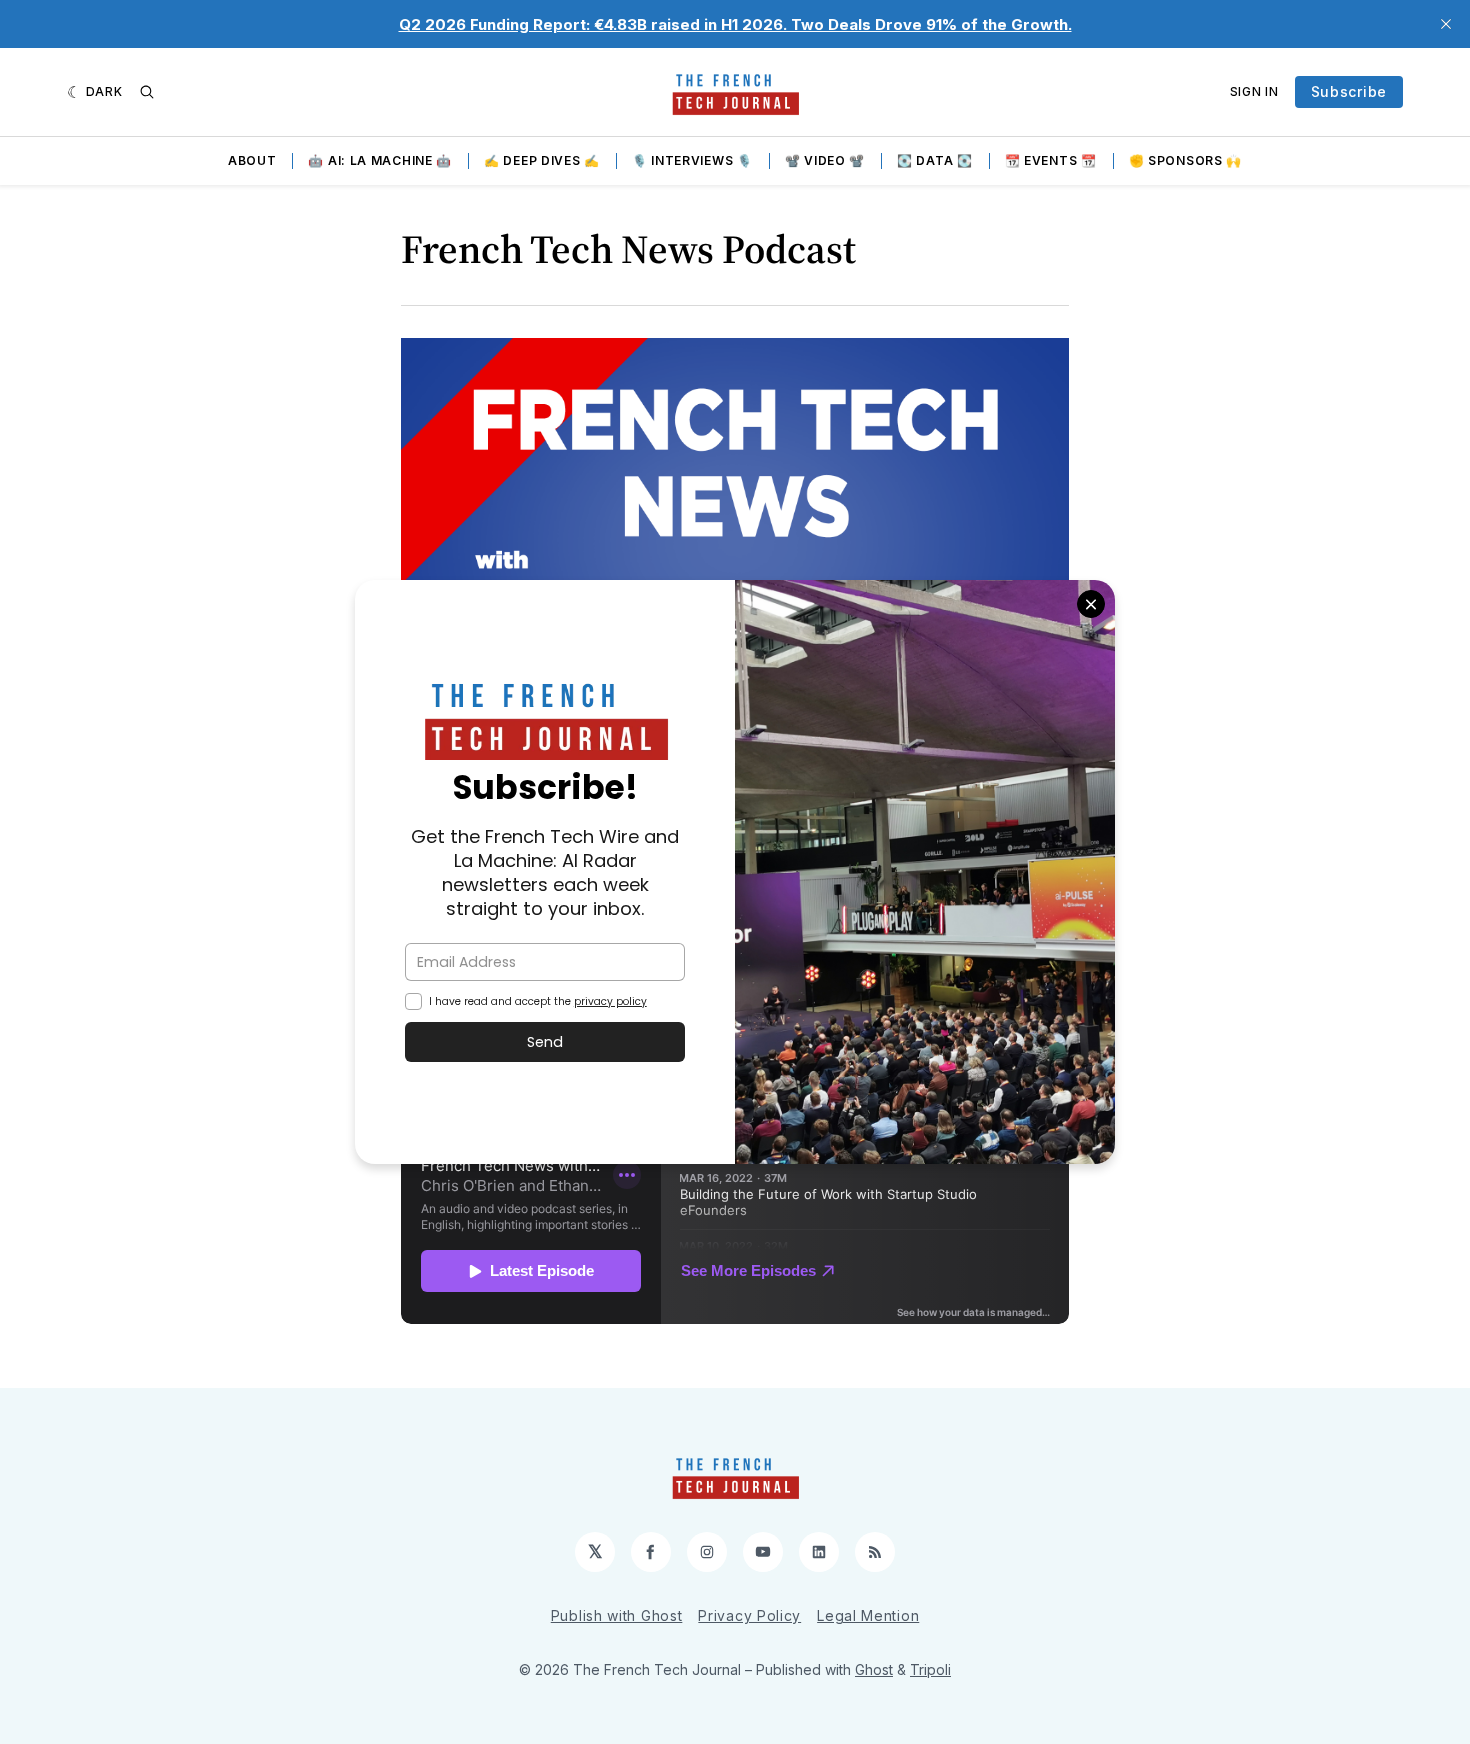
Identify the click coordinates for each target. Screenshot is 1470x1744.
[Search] (147, 92)
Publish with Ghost (617, 1615)
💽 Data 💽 (935, 160)
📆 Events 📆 (1051, 160)
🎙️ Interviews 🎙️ (692, 160)
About (252, 160)
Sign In (1254, 91)
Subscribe (1349, 91)
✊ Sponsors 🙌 (1185, 160)
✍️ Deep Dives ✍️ (542, 160)
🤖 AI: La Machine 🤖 (380, 160)
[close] (1446, 24)
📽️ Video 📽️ (825, 160)
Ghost (874, 1669)
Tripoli (930, 1669)
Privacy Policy (749, 1615)
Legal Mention (868, 1615)
